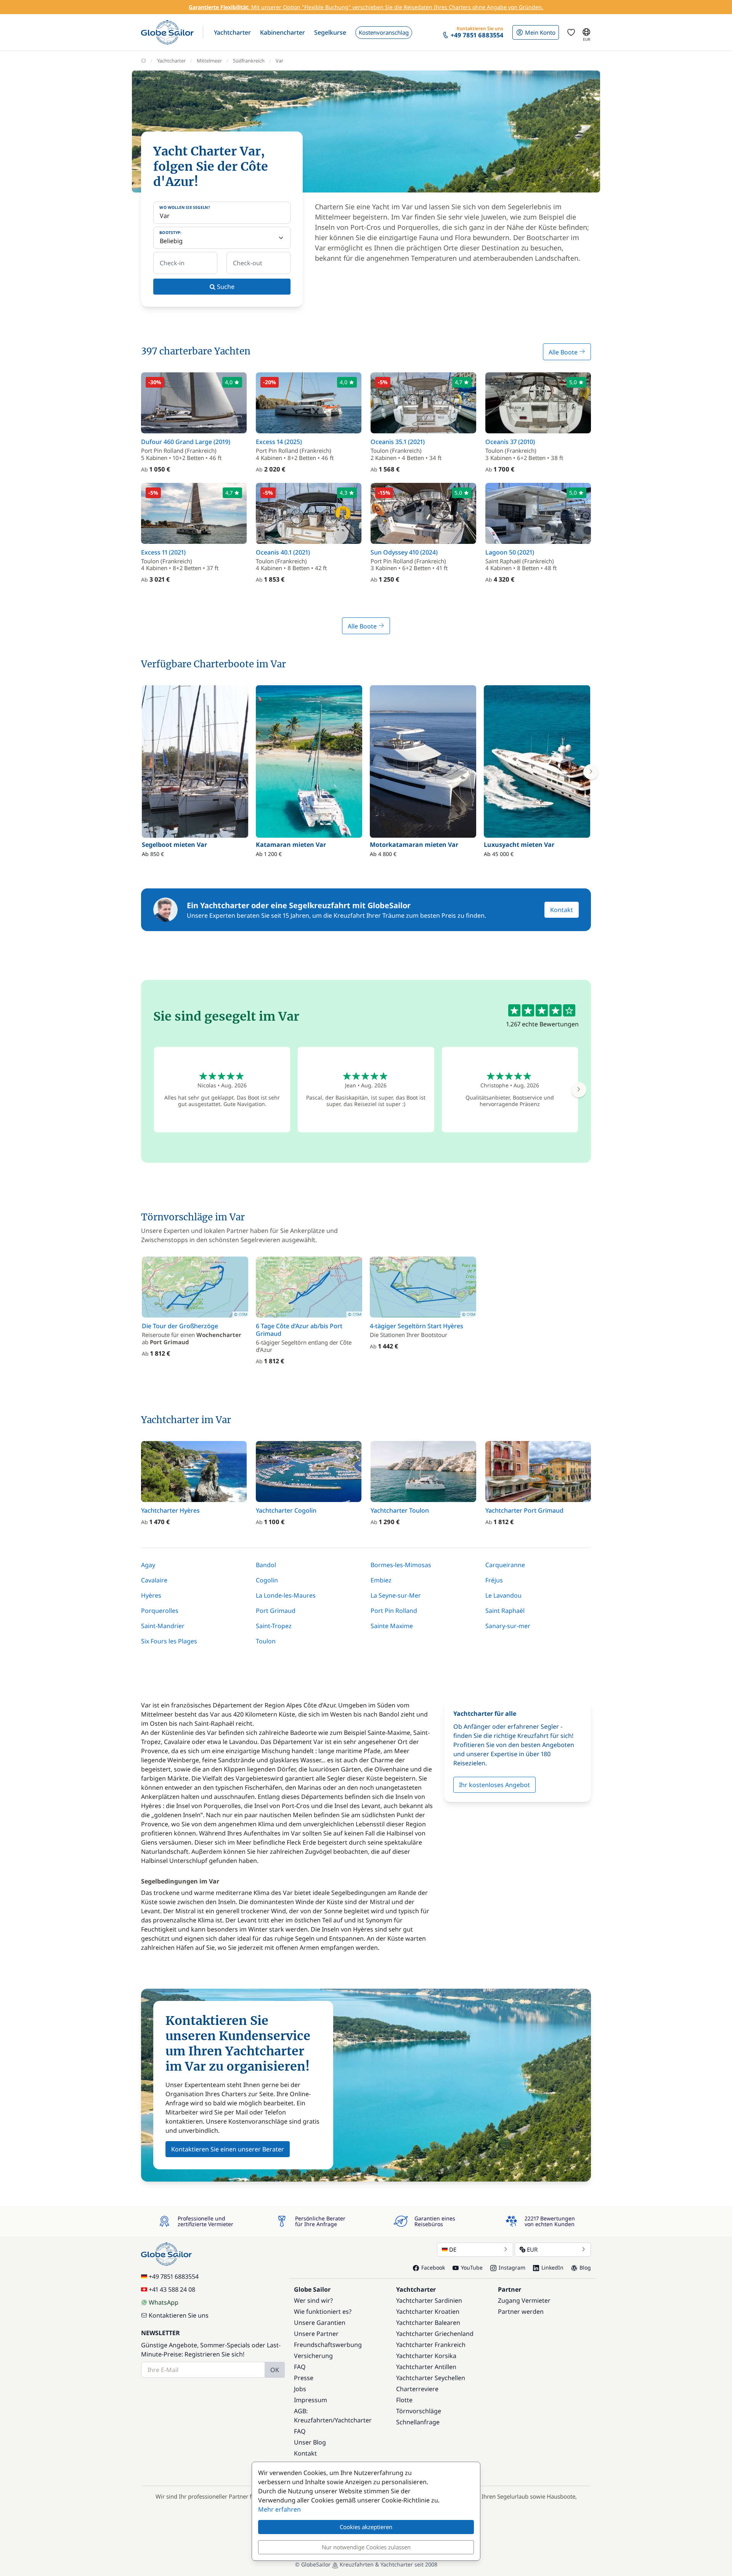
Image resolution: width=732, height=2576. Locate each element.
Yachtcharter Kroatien (428, 2312)
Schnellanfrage (418, 2422)
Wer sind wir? (313, 2300)
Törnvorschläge (419, 2411)
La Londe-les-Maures (286, 1595)
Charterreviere (417, 2389)
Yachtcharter (171, 61)
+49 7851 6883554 (174, 2276)
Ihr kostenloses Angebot (494, 1785)
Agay (148, 1565)
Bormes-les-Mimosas (401, 1565)
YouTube (472, 2267)
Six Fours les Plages (169, 1641)
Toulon (266, 1641)
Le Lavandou (503, 1595)
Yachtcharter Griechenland (435, 2334)
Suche (225, 287)
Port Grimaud (276, 1611)
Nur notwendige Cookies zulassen (366, 2547)
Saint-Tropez (274, 1626)
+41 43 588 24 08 (172, 2289)
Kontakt (562, 910)
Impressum (311, 2400)
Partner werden (521, 2312)
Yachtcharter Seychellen (431, 2378)
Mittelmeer (209, 61)
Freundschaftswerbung (328, 2345)
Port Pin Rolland (394, 1611)
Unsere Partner (316, 2334)
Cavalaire (154, 1580)
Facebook (433, 2267)
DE (453, 2249)
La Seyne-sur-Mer (396, 1595)
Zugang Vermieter (524, 2300)
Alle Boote (564, 352)
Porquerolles (160, 1611)
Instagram (512, 2267)
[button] (232, 32)
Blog (585, 2267)
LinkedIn (552, 2267)
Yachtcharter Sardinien (429, 2300)
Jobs (300, 2389)
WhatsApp (164, 2302)
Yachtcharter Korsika (426, 2356)
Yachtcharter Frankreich (431, 2345)
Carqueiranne (505, 1565)
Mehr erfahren (279, 2509)
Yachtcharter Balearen (428, 2323)
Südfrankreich (249, 61)
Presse (304, 2378)
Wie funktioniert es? (323, 2312)
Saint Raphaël (505, 1611)
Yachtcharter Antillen (426, 2367)
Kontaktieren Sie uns (179, 2315)
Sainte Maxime (392, 1626)
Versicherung (313, 2356)
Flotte (404, 2400)
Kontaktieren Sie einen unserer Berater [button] (228, 2149)
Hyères (151, 1595)
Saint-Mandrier (163, 1626)
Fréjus (494, 1580)
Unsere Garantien (320, 2323)
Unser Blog (310, 2442)
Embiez (381, 1580)
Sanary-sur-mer (508, 1626)
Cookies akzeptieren (366, 2527)
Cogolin (267, 1580)
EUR (532, 2249)
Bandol (266, 1565)
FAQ (300, 2367)
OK (275, 2370)
